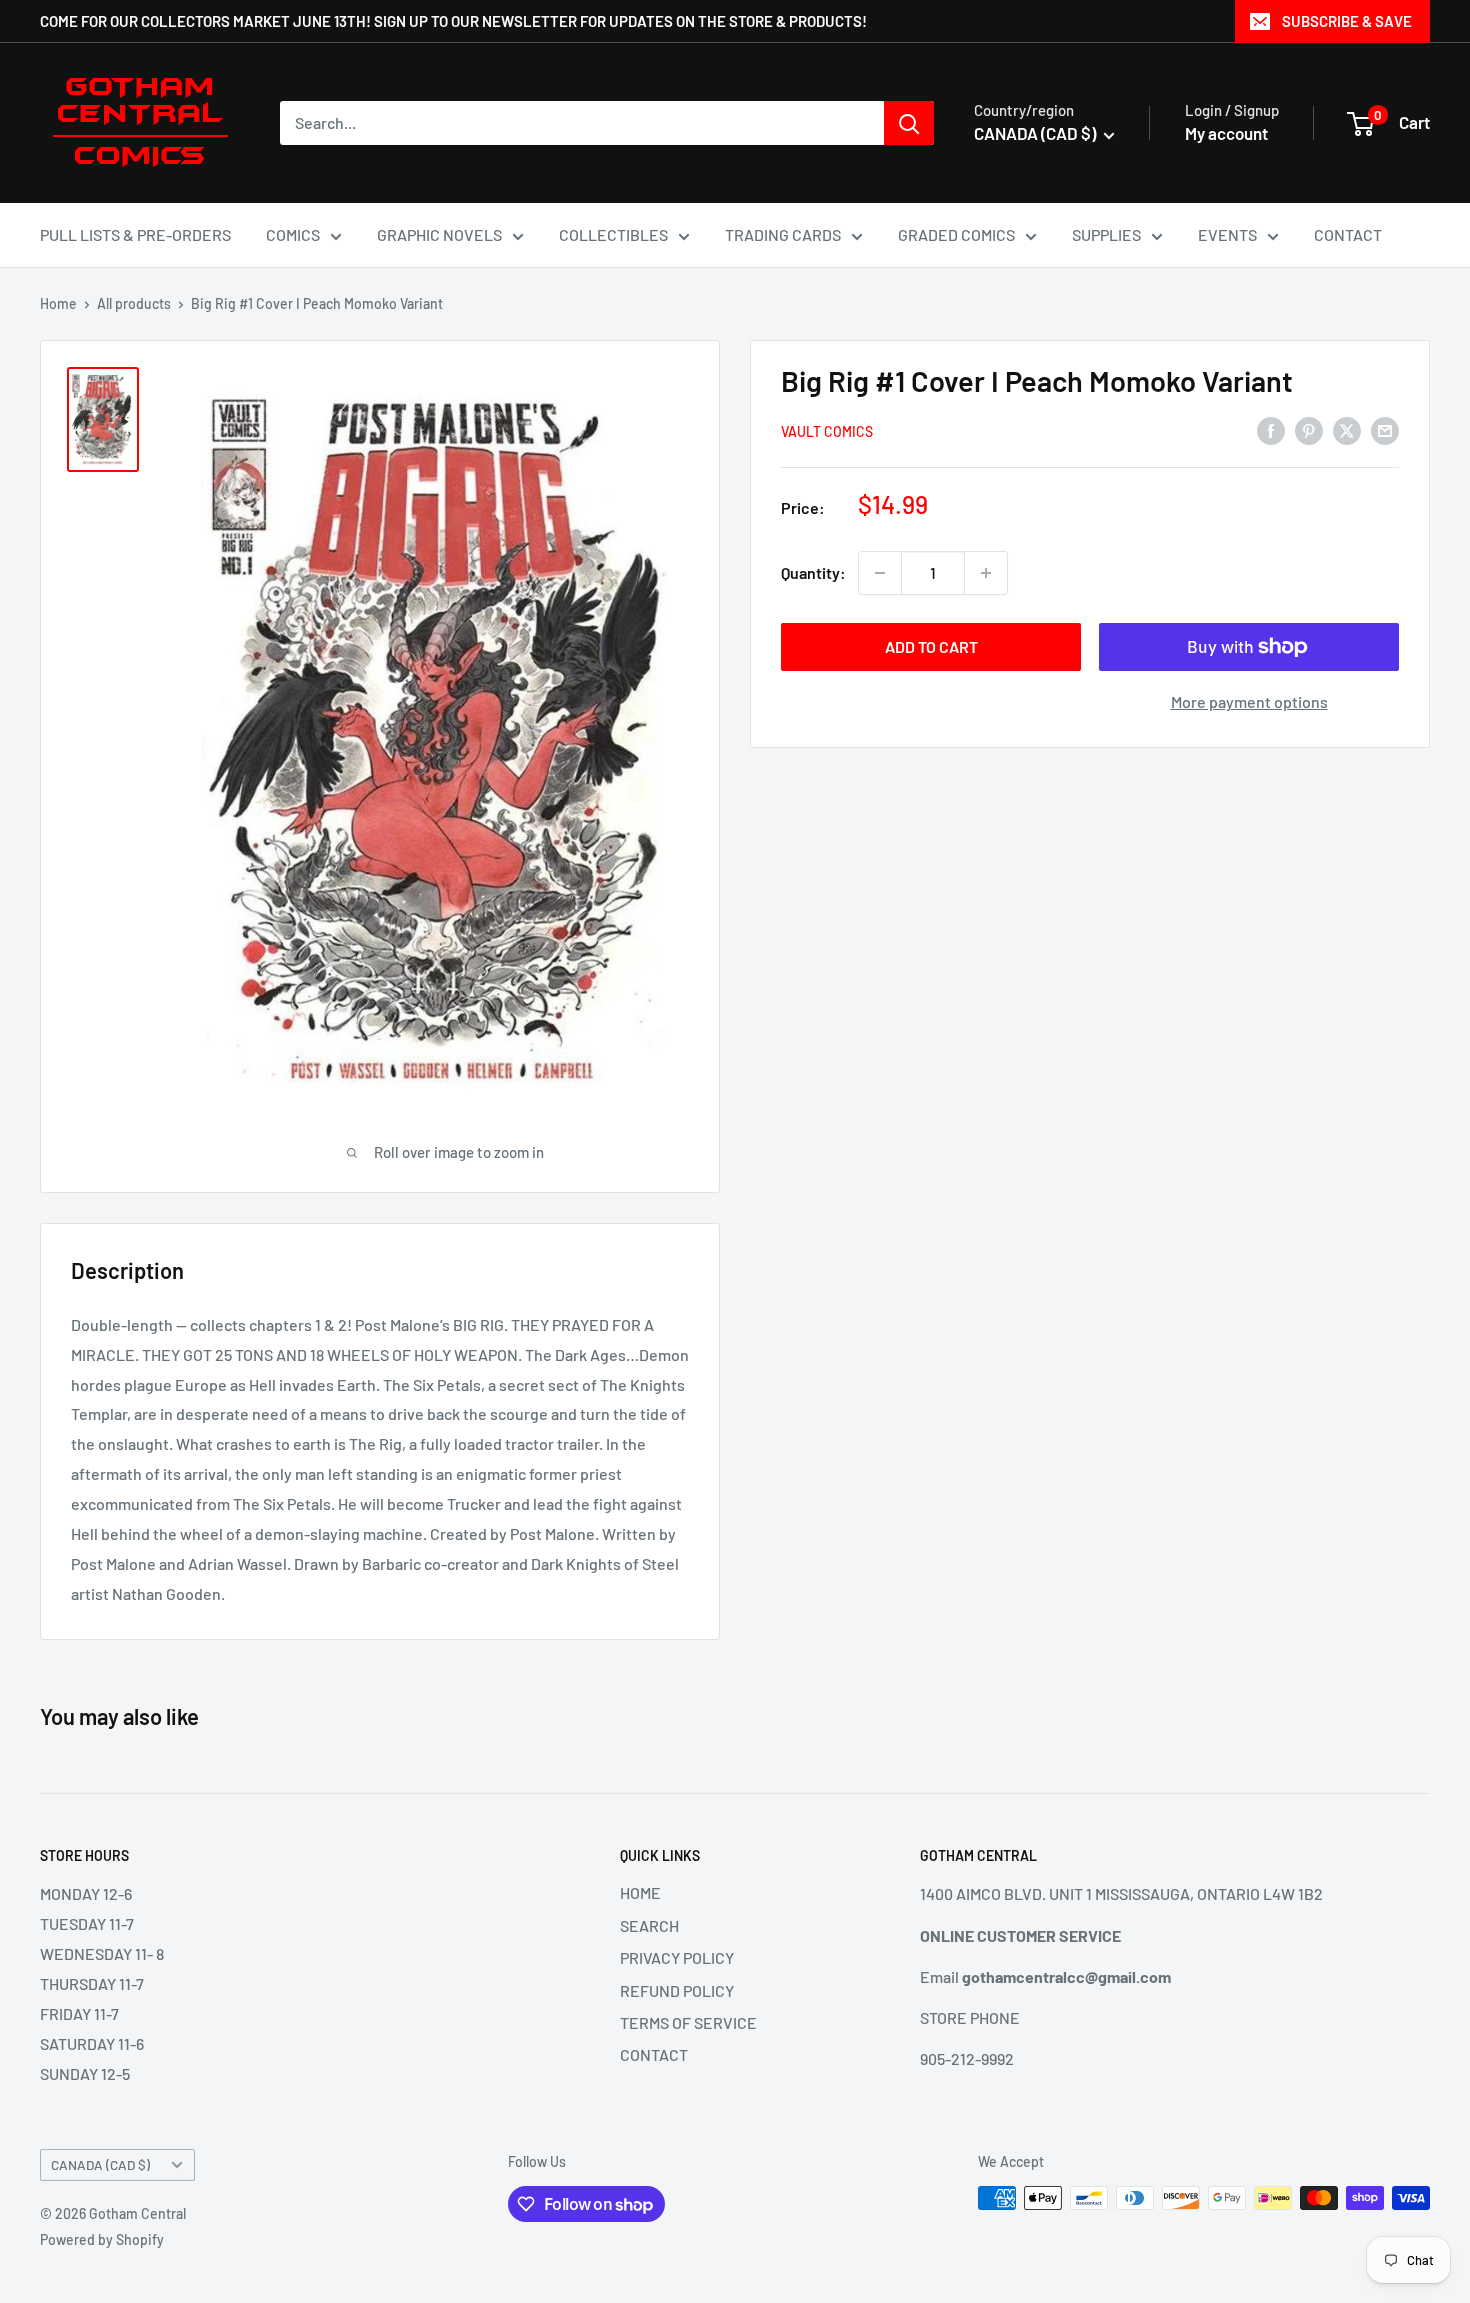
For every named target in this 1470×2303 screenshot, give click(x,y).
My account (1226, 133)
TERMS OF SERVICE (688, 2022)
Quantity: (813, 572)
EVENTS (1227, 234)
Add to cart (931, 646)
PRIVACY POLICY (677, 1957)
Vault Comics (827, 431)
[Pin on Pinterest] (1309, 429)
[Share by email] (1385, 429)
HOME (640, 1892)
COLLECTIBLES (613, 234)
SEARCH (649, 1925)
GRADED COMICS (956, 234)
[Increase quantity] (986, 573)
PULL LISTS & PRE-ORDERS (135, 234)
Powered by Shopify (102, 2239)
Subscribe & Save (1347, 21)
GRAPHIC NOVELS (439, 234)
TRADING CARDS (783, 234)
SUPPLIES (1106, 234)
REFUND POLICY (677, 1990)
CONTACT (1348, 234)
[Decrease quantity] (880, 573)
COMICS (293, 234)
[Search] (909, 123)
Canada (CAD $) (100, 2164)
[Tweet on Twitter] (1347, 429)
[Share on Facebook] (1271, 429)
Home (58, 303)
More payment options (1249, 701)
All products (134, 303)
